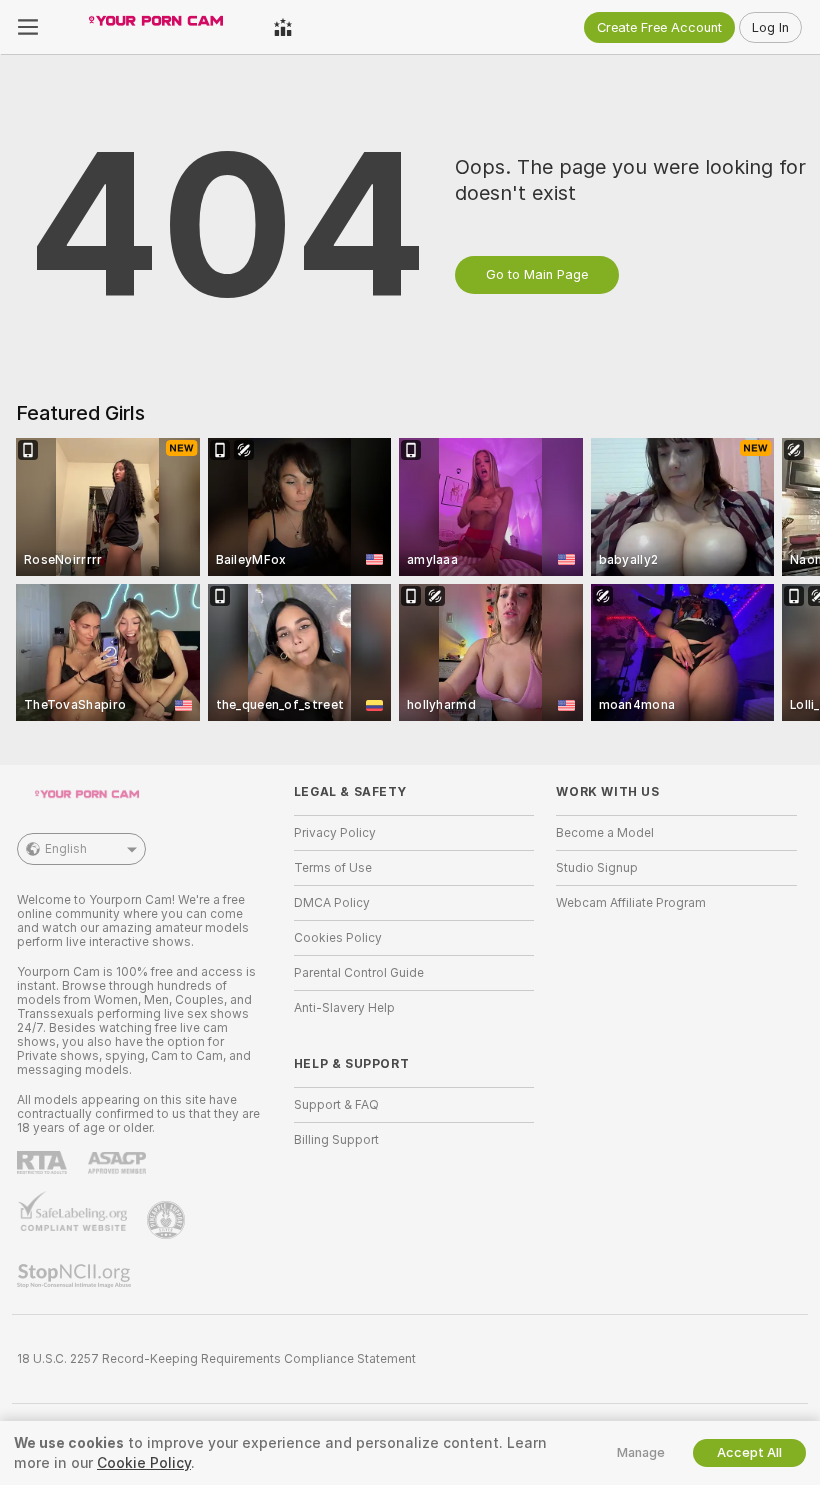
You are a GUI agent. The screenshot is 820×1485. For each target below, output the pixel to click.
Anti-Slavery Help (344, 1008)
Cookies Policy (338, 938)
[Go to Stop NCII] (76, 1276)
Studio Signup (597, 868)
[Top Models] (283, 27)
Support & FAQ (336, 1105)
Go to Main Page (537, 274)
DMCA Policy (332, 903)
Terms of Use (333, 868)
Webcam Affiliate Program (631, 903)
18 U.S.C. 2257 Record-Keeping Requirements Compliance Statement (216, 1359)
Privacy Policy (335, 833)
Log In (770, 27)
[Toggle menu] (28, 27)
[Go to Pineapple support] (168, 1220)
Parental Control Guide (359, 973)
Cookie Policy (144, 1463)
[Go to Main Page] (156, 27)
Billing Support (336, 1140)
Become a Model (605, 833)
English (66, 849)
